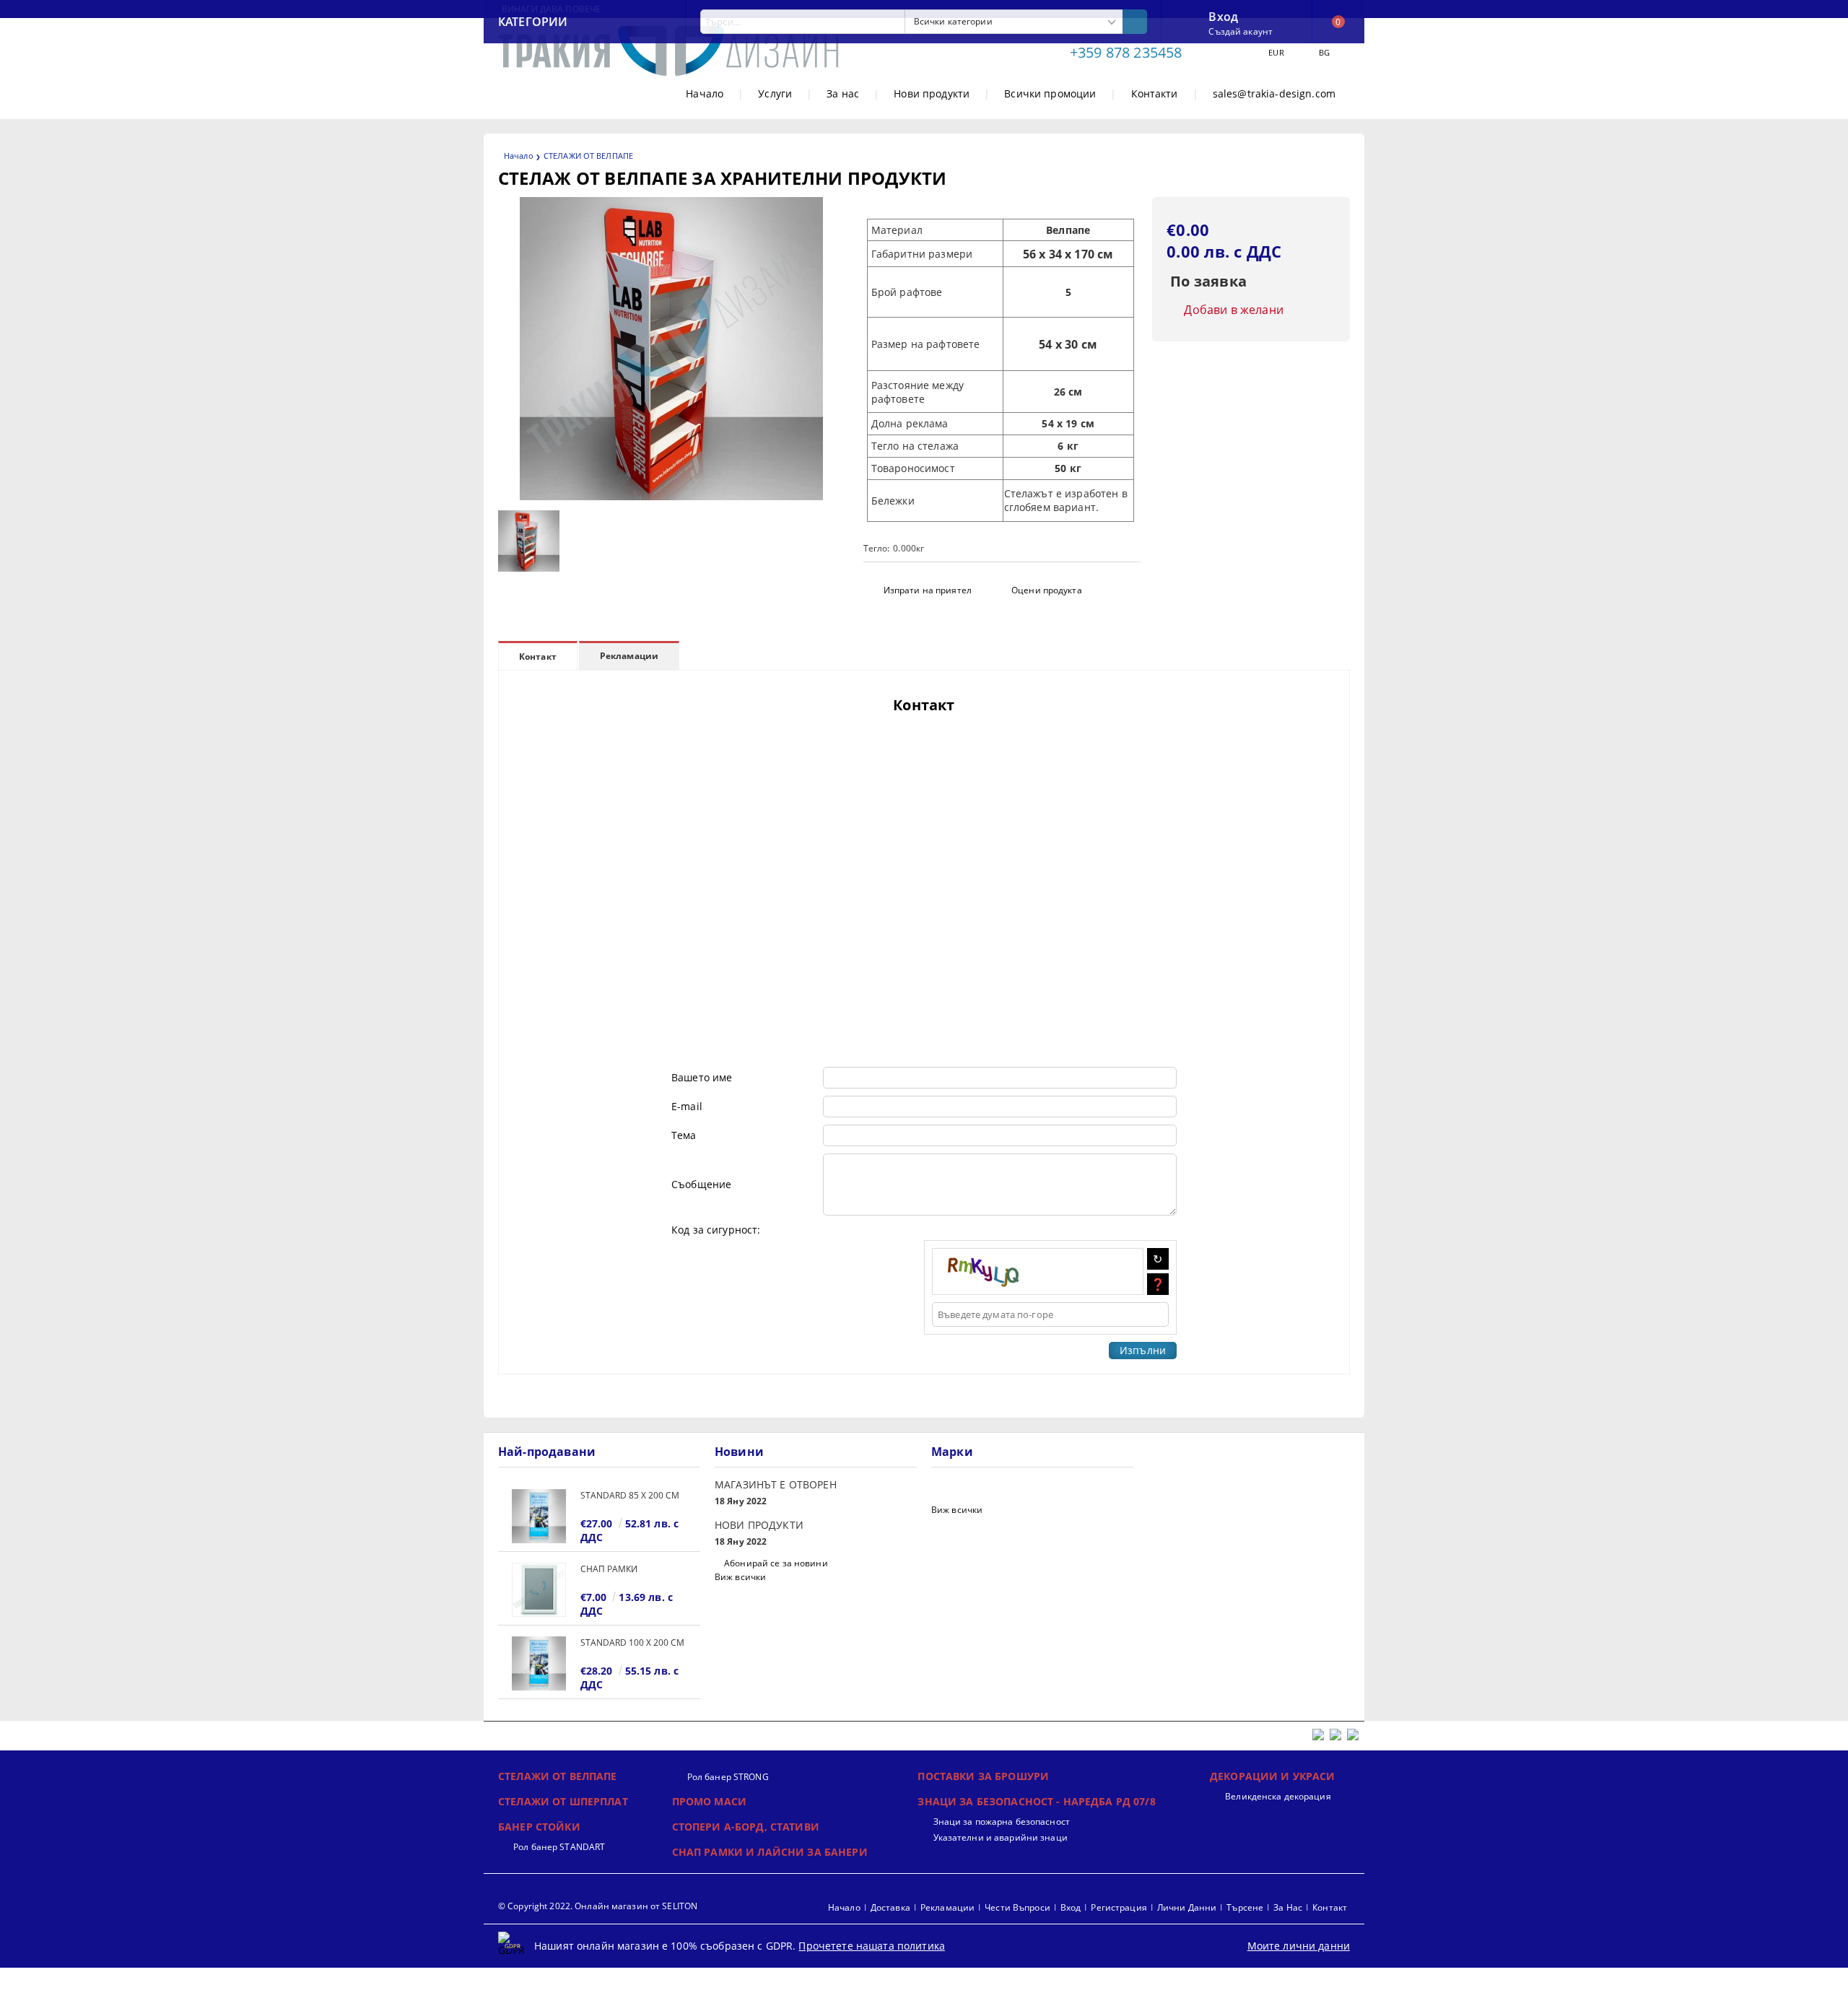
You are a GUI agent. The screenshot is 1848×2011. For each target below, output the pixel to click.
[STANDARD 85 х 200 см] (539, 1516)
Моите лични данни (1299, 1946)
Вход (1223, 15)
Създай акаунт (1241, 31)
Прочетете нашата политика (872, 1946)
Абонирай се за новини (776, 1563)
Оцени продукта (1047, 590)
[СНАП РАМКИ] (539, 1590)
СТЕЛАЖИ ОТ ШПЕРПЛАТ (563, 1801)
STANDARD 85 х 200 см (630, 1495)
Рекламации (629, 656)
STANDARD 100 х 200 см (632, 1643)
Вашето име (702, 1077)
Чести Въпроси (1017, 1907)
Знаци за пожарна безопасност (1001, 1822)
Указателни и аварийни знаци (1000, 1837)
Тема (684, 1135)
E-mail (687, 1106)
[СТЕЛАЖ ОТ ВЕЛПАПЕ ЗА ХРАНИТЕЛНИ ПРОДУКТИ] (671, 496)
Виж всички (740, 1577)
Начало (705, 93)
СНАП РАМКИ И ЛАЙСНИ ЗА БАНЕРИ (770, 1852)
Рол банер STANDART (559, 1847)
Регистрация (1119, 1907)
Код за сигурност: (716, 1230)
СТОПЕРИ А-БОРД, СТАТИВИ (746, 1827)
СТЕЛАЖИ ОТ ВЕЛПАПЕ (588, 156)
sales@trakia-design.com (1274, 93)
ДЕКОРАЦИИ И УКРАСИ (1273, 1776)
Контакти (1155, 93)
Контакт (538, 656)
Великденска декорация (1278, 1796)
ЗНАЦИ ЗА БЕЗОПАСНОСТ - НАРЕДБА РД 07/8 (1036, 1801)
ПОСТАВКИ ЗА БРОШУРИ (983, 1776)
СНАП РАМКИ (609, 1569)
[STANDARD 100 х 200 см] (539, 1663)
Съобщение (701, 1184)
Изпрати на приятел (928, 590)
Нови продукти (932, 93)
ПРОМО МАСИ (709, 1801)
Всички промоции (1050, 93)
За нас (843, 93)
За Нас (1288, 1907)
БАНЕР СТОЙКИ (539, 1827)
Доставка (890, 1907)
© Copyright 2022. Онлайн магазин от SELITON (598, 1906)
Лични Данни (1187, 1907)
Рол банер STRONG (728, 1777)
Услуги (775, 93)
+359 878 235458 (1126, 52)
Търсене (1245, 1907)
